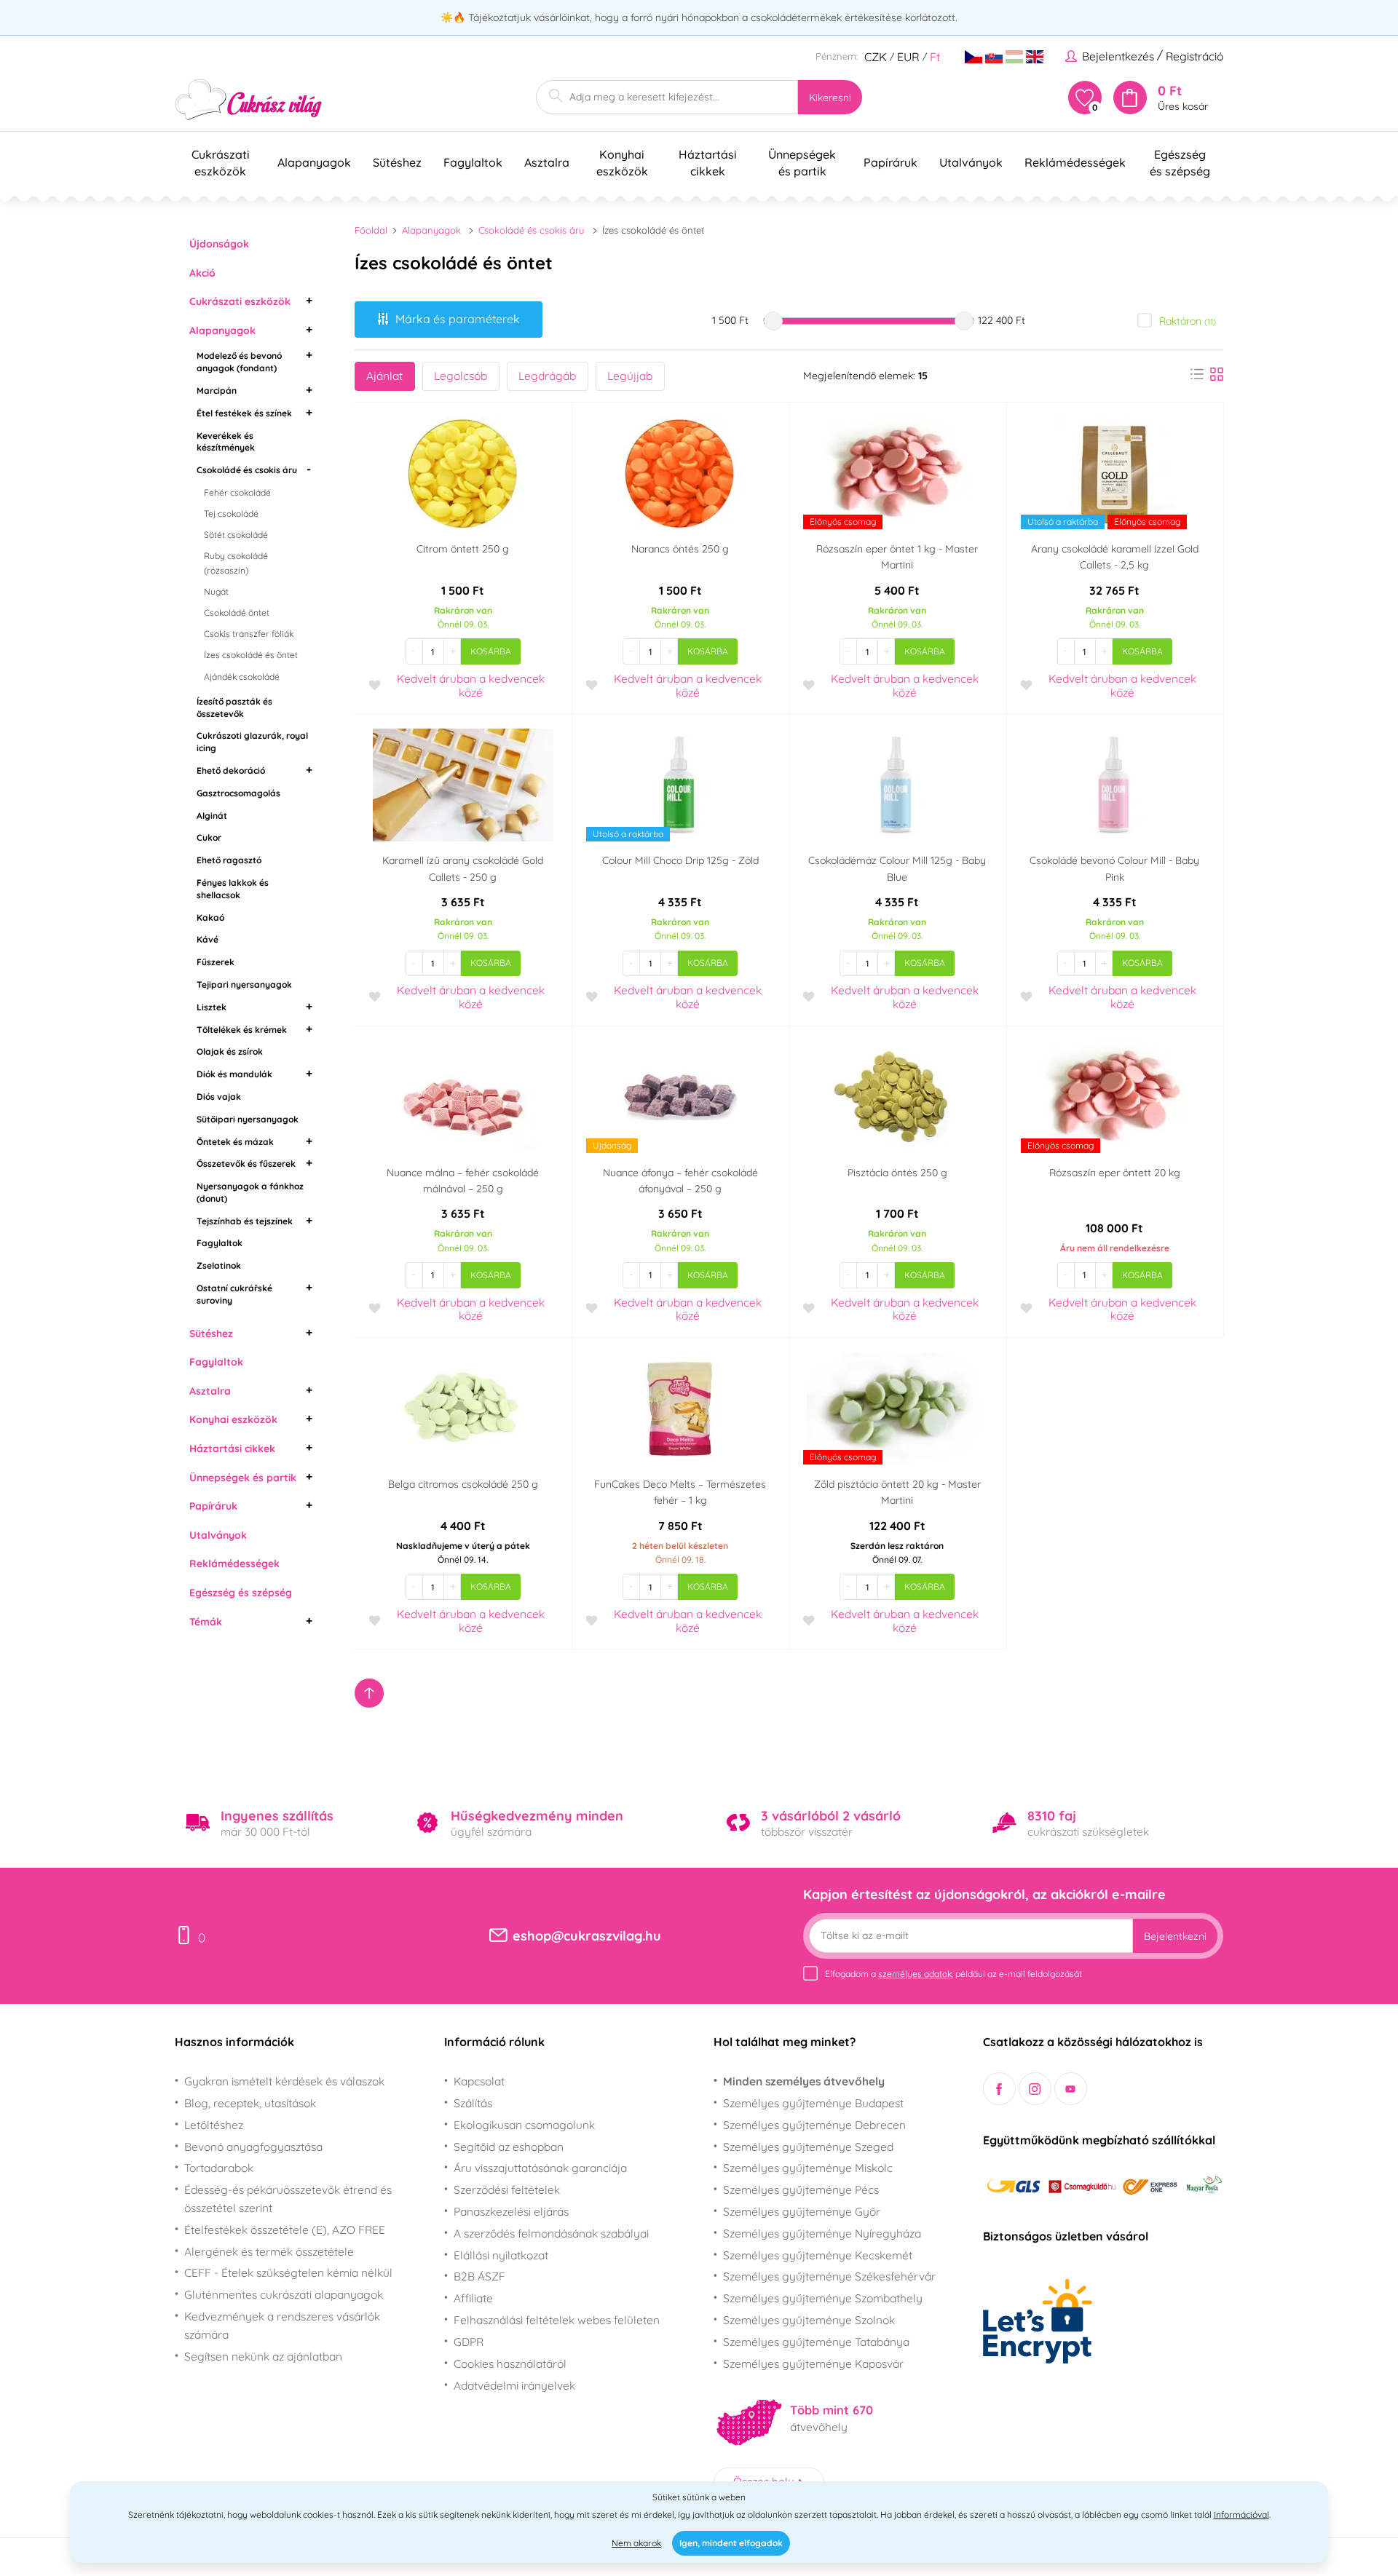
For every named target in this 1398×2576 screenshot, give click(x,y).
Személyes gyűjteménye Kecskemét (818, 2255)
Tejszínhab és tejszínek (245, 1221)
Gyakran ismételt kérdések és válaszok (284, 2081)
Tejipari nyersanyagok (244, 984)
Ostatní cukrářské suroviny (234, 1294)
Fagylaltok (220, 1243)
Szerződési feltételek (507, 2189)
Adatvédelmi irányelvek (514, 2385)
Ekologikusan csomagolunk (524, 2125)
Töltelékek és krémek (242, 1030)
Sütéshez (211, 1333)
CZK (876, 57)
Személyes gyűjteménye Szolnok (809, 2320)
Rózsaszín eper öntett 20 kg (1115, 1173)
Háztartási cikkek (232, 1448)
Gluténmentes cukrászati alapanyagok (284, 2294)
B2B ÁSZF (479, 2276)
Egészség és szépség (241, 1593)
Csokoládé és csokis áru (247, 470)
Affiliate (473, 2298)
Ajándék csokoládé (242, 677)
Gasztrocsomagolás (238, 793)
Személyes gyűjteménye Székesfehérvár (829, 2276)
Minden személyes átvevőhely (804, 2081)
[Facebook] (999, 2089)
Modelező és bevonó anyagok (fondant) (239, 362)
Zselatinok (219, 1265)
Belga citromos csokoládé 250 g (463, 1484)
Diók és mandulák (234, 1074)
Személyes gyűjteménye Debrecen (814, 2125)
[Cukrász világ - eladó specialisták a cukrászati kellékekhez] (249, 100)
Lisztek (212, 1007)
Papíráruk (213, 1506)
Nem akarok (636, 2543)
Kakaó (210, 918)
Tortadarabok (219, 2168)
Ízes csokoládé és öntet (251, 655)
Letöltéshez (214, 2125)
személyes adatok (915, 1974)
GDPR (469, 2342)
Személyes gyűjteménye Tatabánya (816, 2342)
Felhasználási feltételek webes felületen (557, 2320)
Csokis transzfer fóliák (249, 634)
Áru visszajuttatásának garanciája (540, 2168)
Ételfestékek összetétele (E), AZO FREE (285, 2230)
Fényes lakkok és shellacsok (233, 889)
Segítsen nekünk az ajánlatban (263, 2356)
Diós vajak (219, 1097)
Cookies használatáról (510, 2363)
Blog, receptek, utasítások (250, 2103)
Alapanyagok (222, 330)
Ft (935, 57)
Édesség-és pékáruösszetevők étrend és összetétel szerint (288, 2199)
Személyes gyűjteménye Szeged (808, 2147)
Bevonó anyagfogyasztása (253, 2147)
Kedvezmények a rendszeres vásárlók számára (282, 2325)
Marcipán (217, 391)
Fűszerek (216, 962)
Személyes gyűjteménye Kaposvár (813, 2363)
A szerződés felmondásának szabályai (551, 2233)
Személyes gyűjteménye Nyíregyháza (822, 2233)
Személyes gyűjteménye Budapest (813, 2103)
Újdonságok (219, 244)
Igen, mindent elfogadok (731, 2543)
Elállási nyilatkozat (501, 2255)
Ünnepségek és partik (243, 1478)
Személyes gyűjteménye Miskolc (808, 2168)
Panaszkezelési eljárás (511, 2211)
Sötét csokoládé (236, 535)
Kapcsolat (479, 2081)
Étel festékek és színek (244, 413)
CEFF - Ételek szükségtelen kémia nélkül (288, 2272)
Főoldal (371, 230)
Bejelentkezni (1175, 1936)
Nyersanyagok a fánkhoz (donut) (250, 1192)
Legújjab (630, 376)
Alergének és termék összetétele (269, 2251)
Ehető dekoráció (231, 770)
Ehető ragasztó (229, 860)
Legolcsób (461, 376)
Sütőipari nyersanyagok (248, 1119)
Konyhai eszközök (233, 1419)
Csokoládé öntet (237, 613)
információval (1241, 2514)
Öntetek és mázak (235, 1142)
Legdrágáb (547, 376)
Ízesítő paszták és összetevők (234, 708)
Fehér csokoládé (237, 492)
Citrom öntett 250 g (463, 549)
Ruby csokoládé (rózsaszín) (236, 563)
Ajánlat (384, 376)
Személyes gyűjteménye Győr (802, 2211)
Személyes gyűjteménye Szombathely (823, 2298)
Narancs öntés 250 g (680, 549)
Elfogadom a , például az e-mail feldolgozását (953, 1974)
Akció (202, 273)
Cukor (209, 837)
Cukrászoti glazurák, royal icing (252, 742)
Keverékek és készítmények (226, 442)
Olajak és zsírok (230, 1051)
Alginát (212, 816)
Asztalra (210, 1391)
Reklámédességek (234, 1564)
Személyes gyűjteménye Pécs (801, 2189)
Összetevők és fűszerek (246, 1164)
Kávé (208, 939)
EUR (908, 57)
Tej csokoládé (231, 514)
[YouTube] (1071, 2089)
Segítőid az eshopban (509, 2147)
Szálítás (473, 2103)
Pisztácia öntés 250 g (897, 1173)
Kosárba (491, 651)
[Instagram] (1035, 2089)
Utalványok (218, 1535)
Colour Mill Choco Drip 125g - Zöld (680, 860)
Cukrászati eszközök (240, 301)
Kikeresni (830, 98)
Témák (206, 1622)
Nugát (216, 591)
